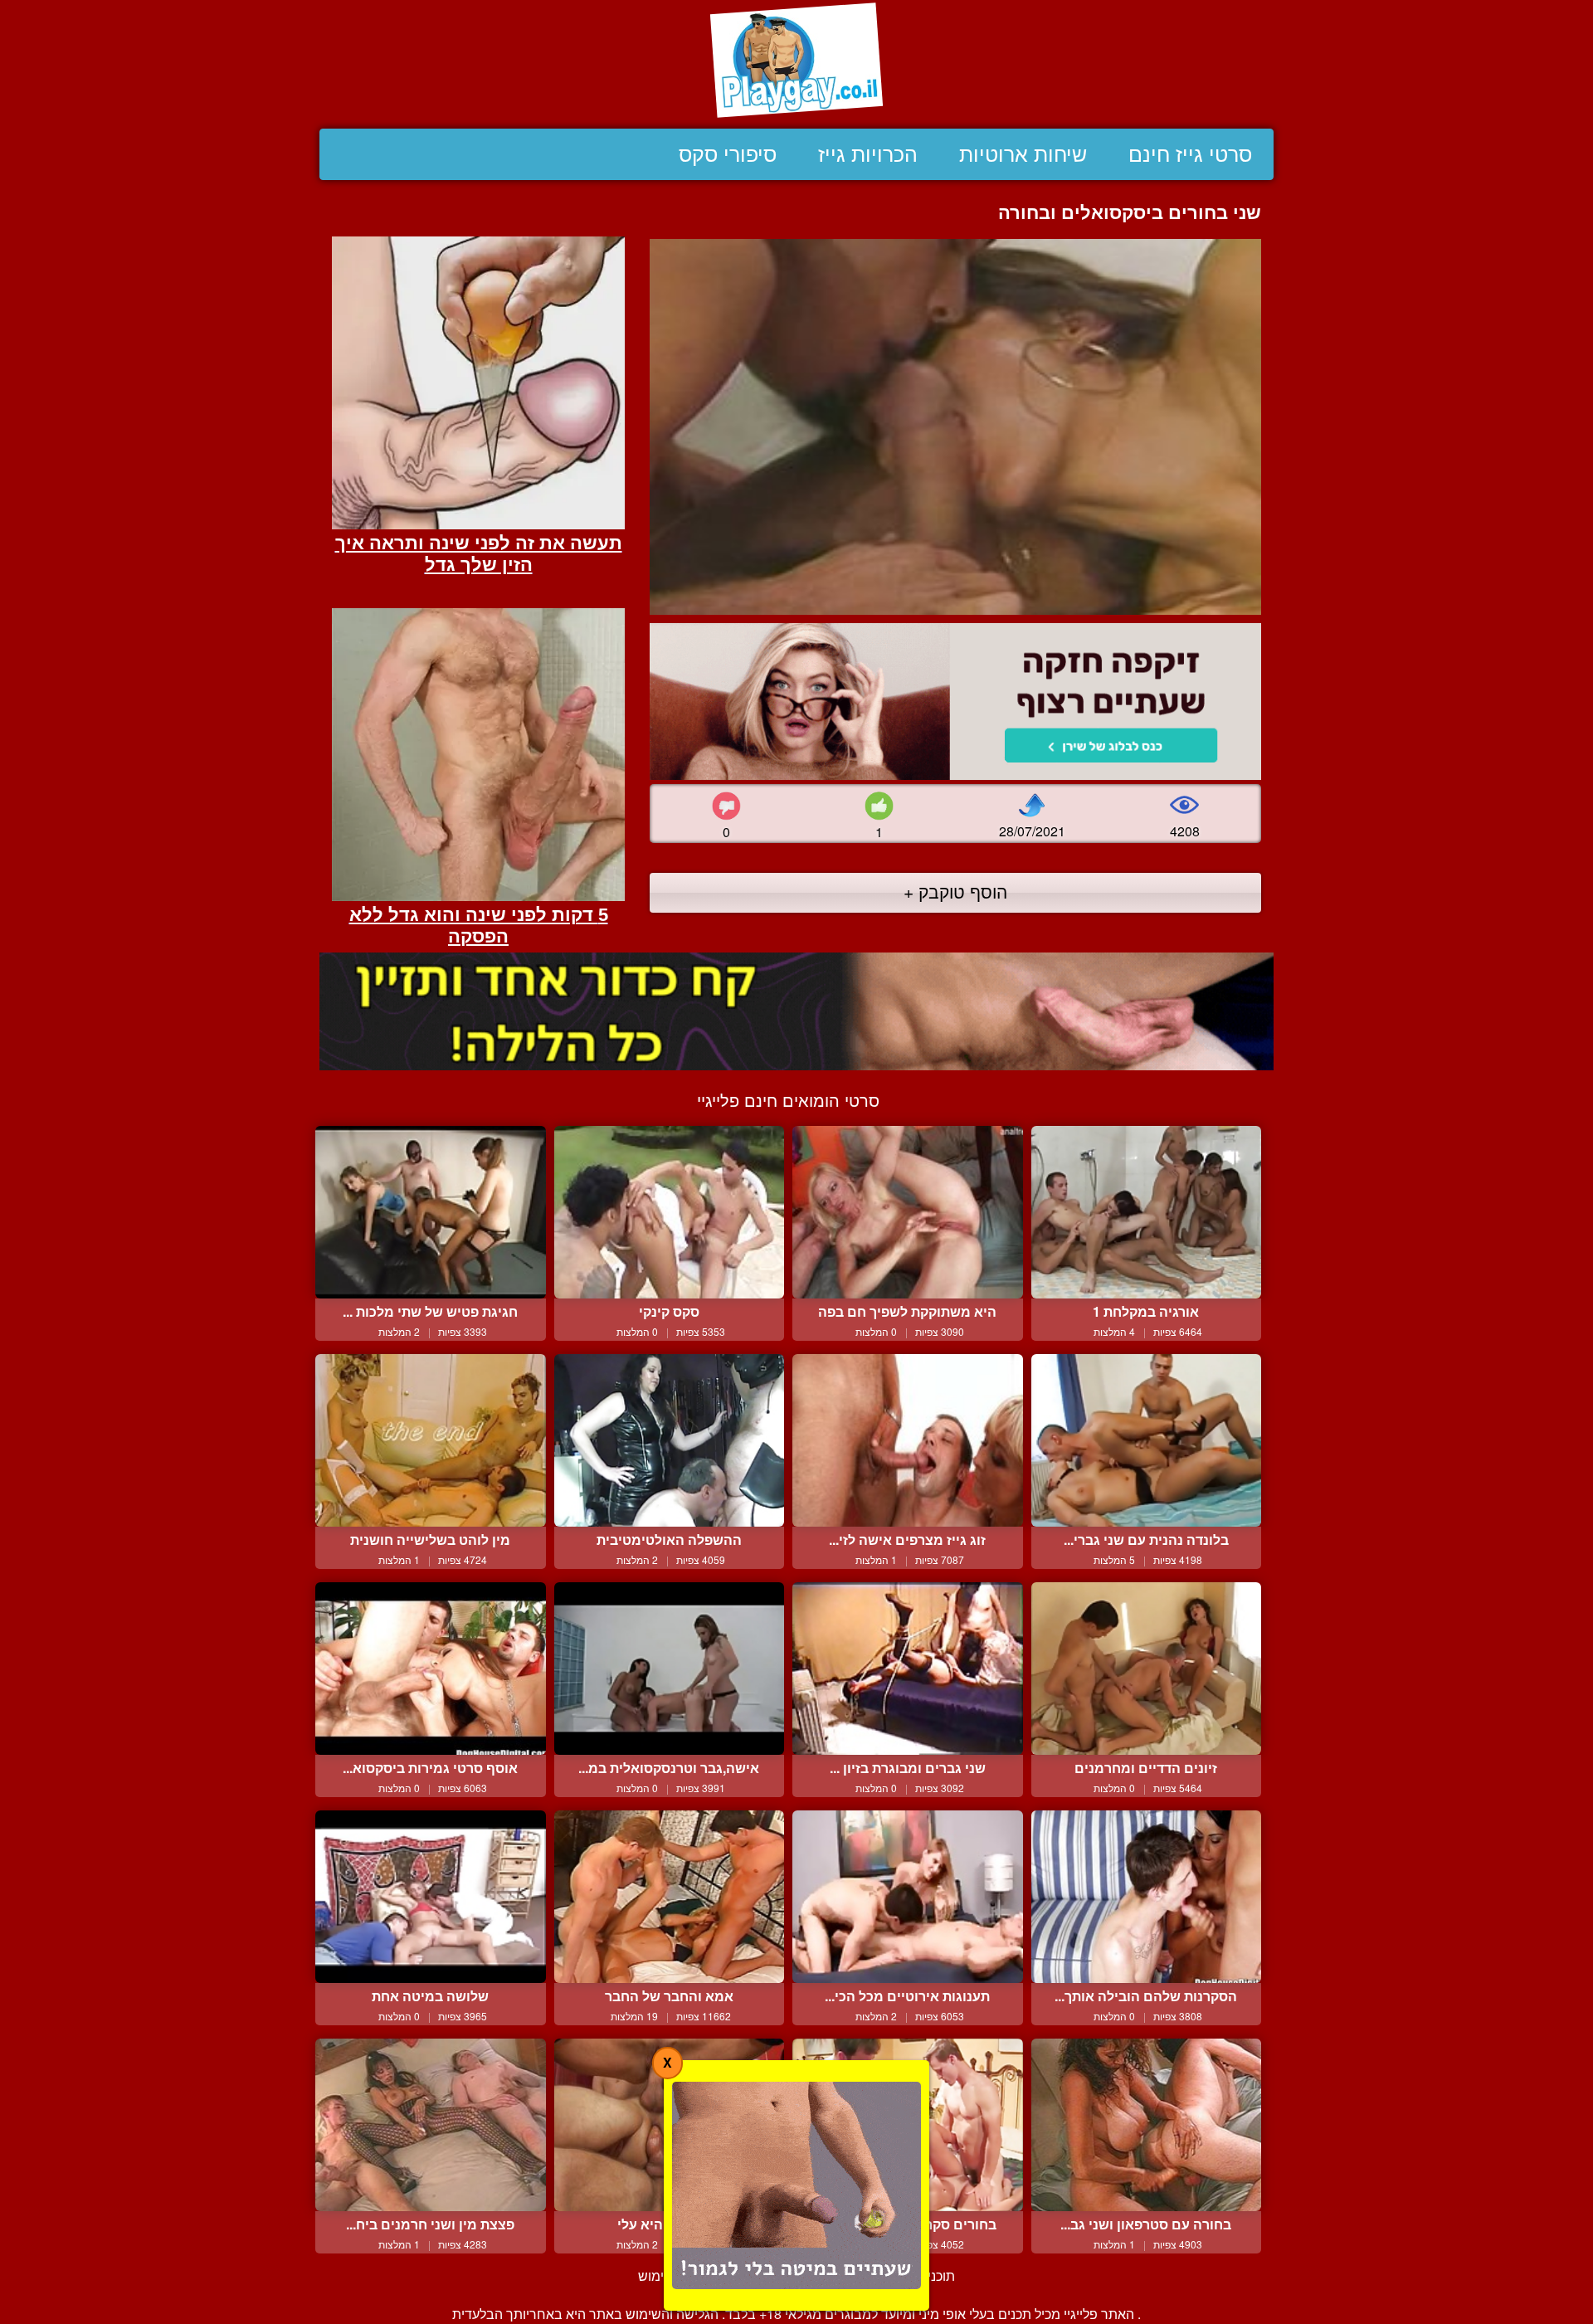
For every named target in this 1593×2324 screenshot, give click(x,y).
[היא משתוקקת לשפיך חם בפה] (908, 1212)
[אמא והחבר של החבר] (670, 1897)
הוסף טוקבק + (955, 891)
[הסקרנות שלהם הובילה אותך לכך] (1147, 1897)
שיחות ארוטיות (1023, 154)
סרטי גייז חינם (1190, 154)
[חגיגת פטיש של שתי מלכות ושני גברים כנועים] (431, 1212)
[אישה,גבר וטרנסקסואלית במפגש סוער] (670, 1669)
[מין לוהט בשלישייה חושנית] (431, 1440)
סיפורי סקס (728, 154)
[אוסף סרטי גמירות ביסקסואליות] (431, 1669)
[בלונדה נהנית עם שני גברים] (1147, 1440)
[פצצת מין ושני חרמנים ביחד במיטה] (431, 2125)
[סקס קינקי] (670, 1212)
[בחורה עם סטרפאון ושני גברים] (1147, 2125)
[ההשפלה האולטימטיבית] (670, 1440)
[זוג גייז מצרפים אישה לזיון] (908, 1440)
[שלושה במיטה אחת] (431, 1897)
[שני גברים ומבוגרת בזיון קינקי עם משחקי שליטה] (908, 1669)
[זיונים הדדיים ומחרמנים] (1147, 1669)
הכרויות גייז (868, 154)
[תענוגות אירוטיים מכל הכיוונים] (908, 1897)
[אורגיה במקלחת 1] (1147, 1212)
